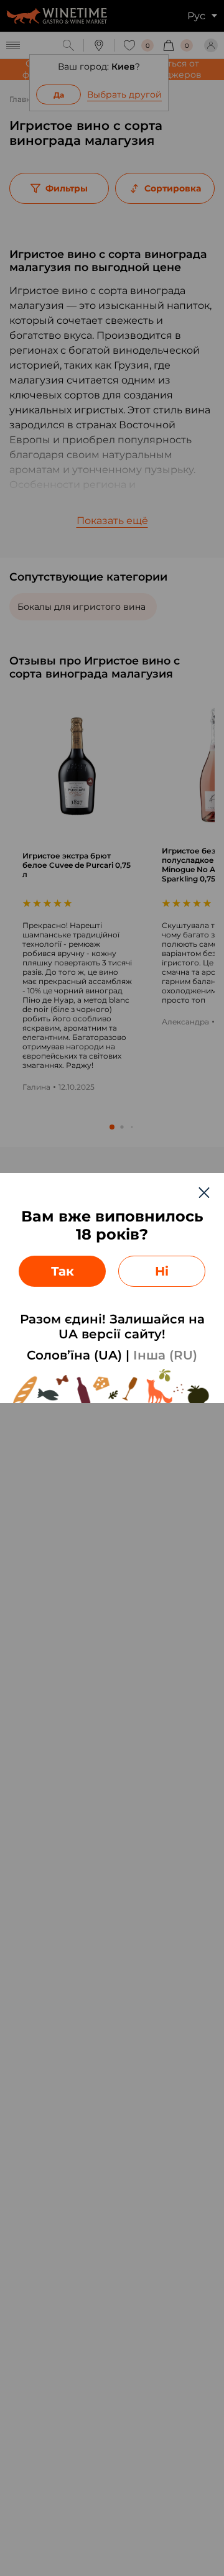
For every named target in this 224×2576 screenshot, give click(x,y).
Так (63, 1271)
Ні (162, 1271)
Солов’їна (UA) (74, 1355)
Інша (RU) (165, 1355)
